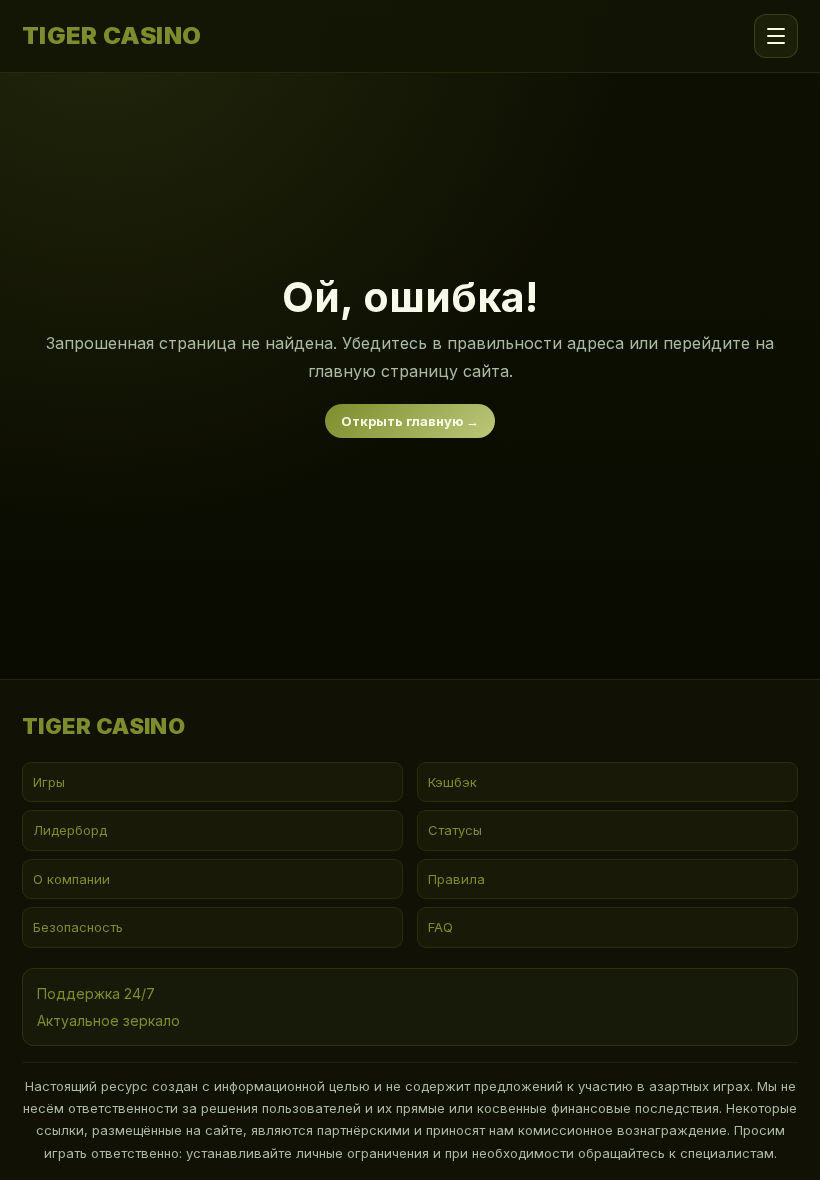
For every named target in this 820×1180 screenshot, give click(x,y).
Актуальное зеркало (108, 1020)
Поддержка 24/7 (96, 993)
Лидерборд (70, 830)
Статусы (455, 830)
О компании (71, 879)
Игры (49, 782)
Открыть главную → (410, 421)
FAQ (440, 927)
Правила (456, 879)
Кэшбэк (452, 782)
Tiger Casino (112, 36)
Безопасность (78, 927)
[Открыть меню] (776, 36)
